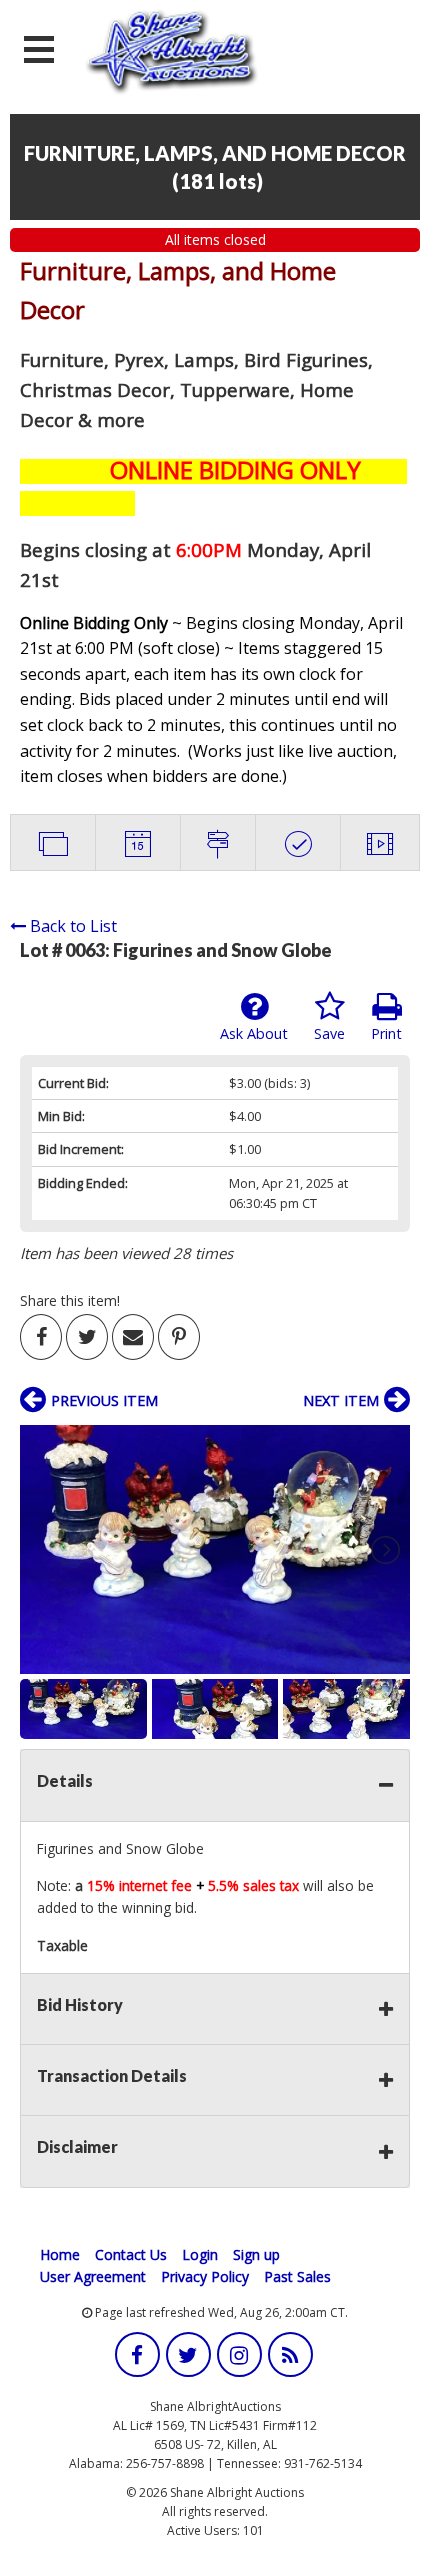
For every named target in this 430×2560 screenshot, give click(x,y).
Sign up (256, 2254)
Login (200, 2254)
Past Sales (297, 2276)
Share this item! (70, 1300)
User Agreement (93, 2276)
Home (60, 2254)
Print (386, 1033)
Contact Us (131, 2254)
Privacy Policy (205, 2276)
